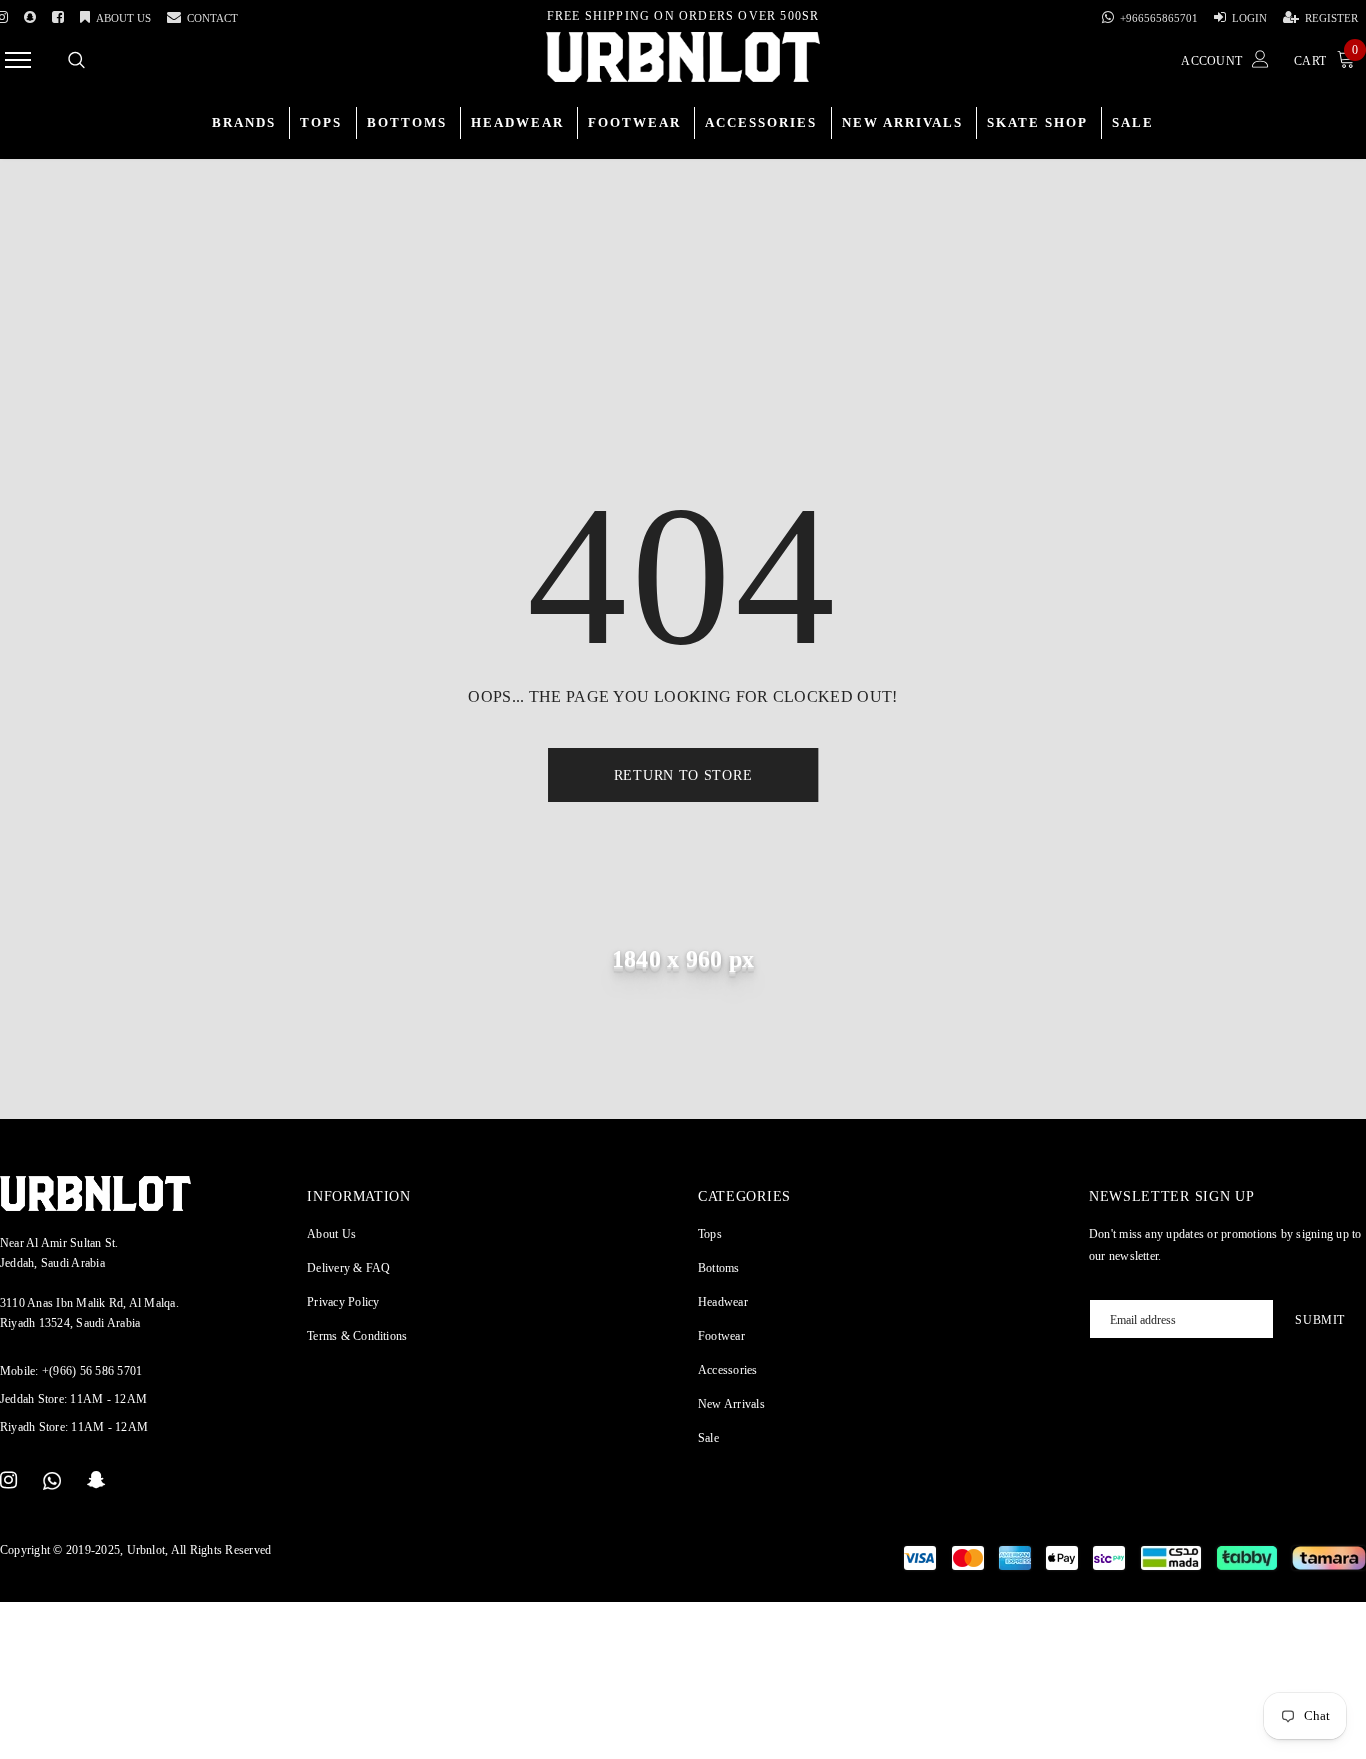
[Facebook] (58, 14)
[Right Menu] (18, 59)
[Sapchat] (30, 14)
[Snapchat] (96, 1481)
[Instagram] (8, 1481)
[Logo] (683, 57)
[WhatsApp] (52, 1481)
